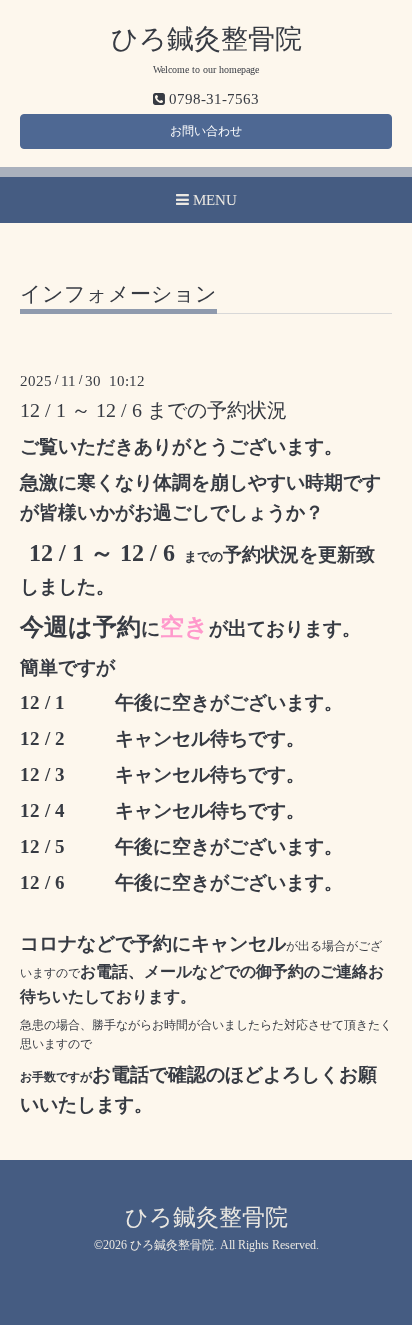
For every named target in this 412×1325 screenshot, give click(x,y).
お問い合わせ (206, 131)
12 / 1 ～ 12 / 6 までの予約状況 (153, 410)
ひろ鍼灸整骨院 (206, 39)
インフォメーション (118, 295)
